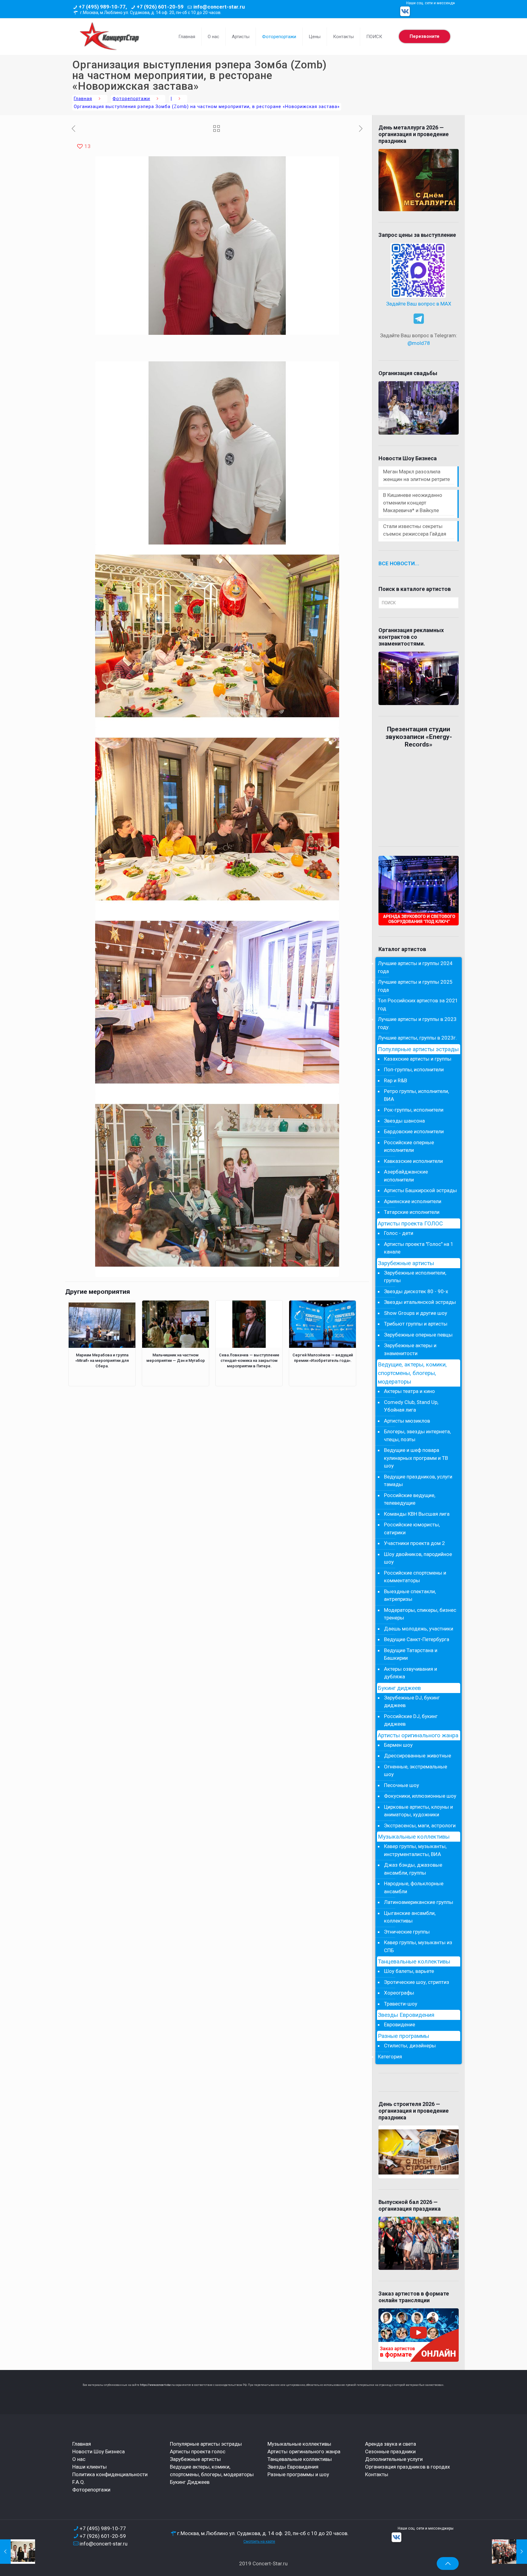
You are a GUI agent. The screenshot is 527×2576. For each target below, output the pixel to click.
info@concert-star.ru (219, 7)
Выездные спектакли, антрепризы (410, 1595)
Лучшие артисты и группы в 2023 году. (417, 1023)
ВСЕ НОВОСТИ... (399, 563)
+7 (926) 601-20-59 (160, 7)
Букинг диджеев (399, 1688)
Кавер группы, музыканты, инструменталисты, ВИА (415, 1850)
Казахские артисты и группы (418, 1059)
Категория (390, 2057)
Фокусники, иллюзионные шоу (420, 1796)
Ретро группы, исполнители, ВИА (416, 1095)
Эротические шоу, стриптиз (417, 1982)
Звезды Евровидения (406, 2015)
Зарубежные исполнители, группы (415, 1277)
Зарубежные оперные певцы (418, 1335)
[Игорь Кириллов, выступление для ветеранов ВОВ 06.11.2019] (509, 2552)
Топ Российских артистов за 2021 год (418, 1004)
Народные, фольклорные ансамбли (414, 1887)
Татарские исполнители (412, 1212)
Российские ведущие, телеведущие (410, 1499)
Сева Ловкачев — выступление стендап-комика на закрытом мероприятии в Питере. (249, 1360)
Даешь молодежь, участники (419, 1629)
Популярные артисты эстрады (418, 1049)
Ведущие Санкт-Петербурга (417, 1639)
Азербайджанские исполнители (406, 1176)
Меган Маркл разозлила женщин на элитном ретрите (416, 475)
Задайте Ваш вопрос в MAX (419, 304)
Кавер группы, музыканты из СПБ (418, 1946)
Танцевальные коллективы (414, 1962)
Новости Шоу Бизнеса (99, 2451)
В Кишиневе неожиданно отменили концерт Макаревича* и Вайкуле (413, 503)
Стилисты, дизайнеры (410, 2046)
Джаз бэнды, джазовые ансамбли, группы (413, 1869)
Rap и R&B (396, 1080)
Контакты (377, 2474)
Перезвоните (425, 36)
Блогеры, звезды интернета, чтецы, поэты (417, 1435)
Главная (83, 99)
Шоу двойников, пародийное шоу (418, 1558)
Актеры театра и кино (409, 1391)
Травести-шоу (401, 2004)
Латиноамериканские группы (419, 1902)
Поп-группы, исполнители (414, 1069)
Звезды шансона (404, 1121)
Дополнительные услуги (394, 2459)
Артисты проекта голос (198, 2451)
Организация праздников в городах (407, 2467)
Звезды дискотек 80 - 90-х (416, 1291)
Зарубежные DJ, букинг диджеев (412, 1702)
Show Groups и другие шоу (416, 1313)
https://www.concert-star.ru (157, 2385)
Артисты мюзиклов (407, 1421)
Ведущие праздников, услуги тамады (418, 1481)
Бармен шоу (398, 1745)
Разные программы (403, 2036)
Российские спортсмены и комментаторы (415, 1577)
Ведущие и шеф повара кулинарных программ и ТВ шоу (416, 1458)
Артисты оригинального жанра (418, 1735)
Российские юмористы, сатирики (412, 1529)
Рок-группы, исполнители (414, 1110)
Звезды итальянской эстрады (420, 1302)
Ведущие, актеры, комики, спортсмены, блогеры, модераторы (412, 1373)
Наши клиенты (90, 2467)
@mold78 (419, 343)
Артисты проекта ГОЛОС (410, 1224)
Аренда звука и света (391, 2444)
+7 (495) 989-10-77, (103, 7)
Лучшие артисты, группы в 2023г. (417, 1038)
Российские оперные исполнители (409, 1146)
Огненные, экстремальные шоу (416, 1771)
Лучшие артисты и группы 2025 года (415, 986)
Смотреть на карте (259, 2542)
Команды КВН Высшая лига (417, 1514)
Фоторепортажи (131, 99)
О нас (79, 2459)
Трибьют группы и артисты (416, 1324)
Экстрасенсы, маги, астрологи (420, 1825)
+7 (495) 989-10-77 (103, 2528)
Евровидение (400, 2024)
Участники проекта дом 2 (414, 1543)
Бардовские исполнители (414, 1131)
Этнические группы (407, 1932)
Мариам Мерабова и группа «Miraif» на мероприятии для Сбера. (102, 1360)
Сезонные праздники (390, 2451)
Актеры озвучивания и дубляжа (410, 1673)
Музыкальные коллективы (414, 1837)
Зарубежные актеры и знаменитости (410, 1349)
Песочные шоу (402, 1785)
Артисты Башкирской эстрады (420, 1190)
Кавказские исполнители (413, 1161)
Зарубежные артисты (406, 1263)
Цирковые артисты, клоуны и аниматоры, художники (418, 1811)
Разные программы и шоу (298, 2474)
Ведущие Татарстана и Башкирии (411, 1654)
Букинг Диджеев (190, 2482)
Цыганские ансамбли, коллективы (410, 1917)
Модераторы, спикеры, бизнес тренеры (420, 1614)
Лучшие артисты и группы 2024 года (415, 967)
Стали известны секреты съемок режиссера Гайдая (415, 530)
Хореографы (399, 1993)
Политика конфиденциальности (110, 2474)
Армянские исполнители (413, 1201)
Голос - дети (399, 1233)
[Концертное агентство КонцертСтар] (109, 37)
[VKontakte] (405, 11)
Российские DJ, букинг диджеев (411, 1720)
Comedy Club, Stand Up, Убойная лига (411, 1406)
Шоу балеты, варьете (409, 1971)
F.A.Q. (79, 2482)
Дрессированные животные (418, 1756)
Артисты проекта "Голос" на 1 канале (419, 1248)
